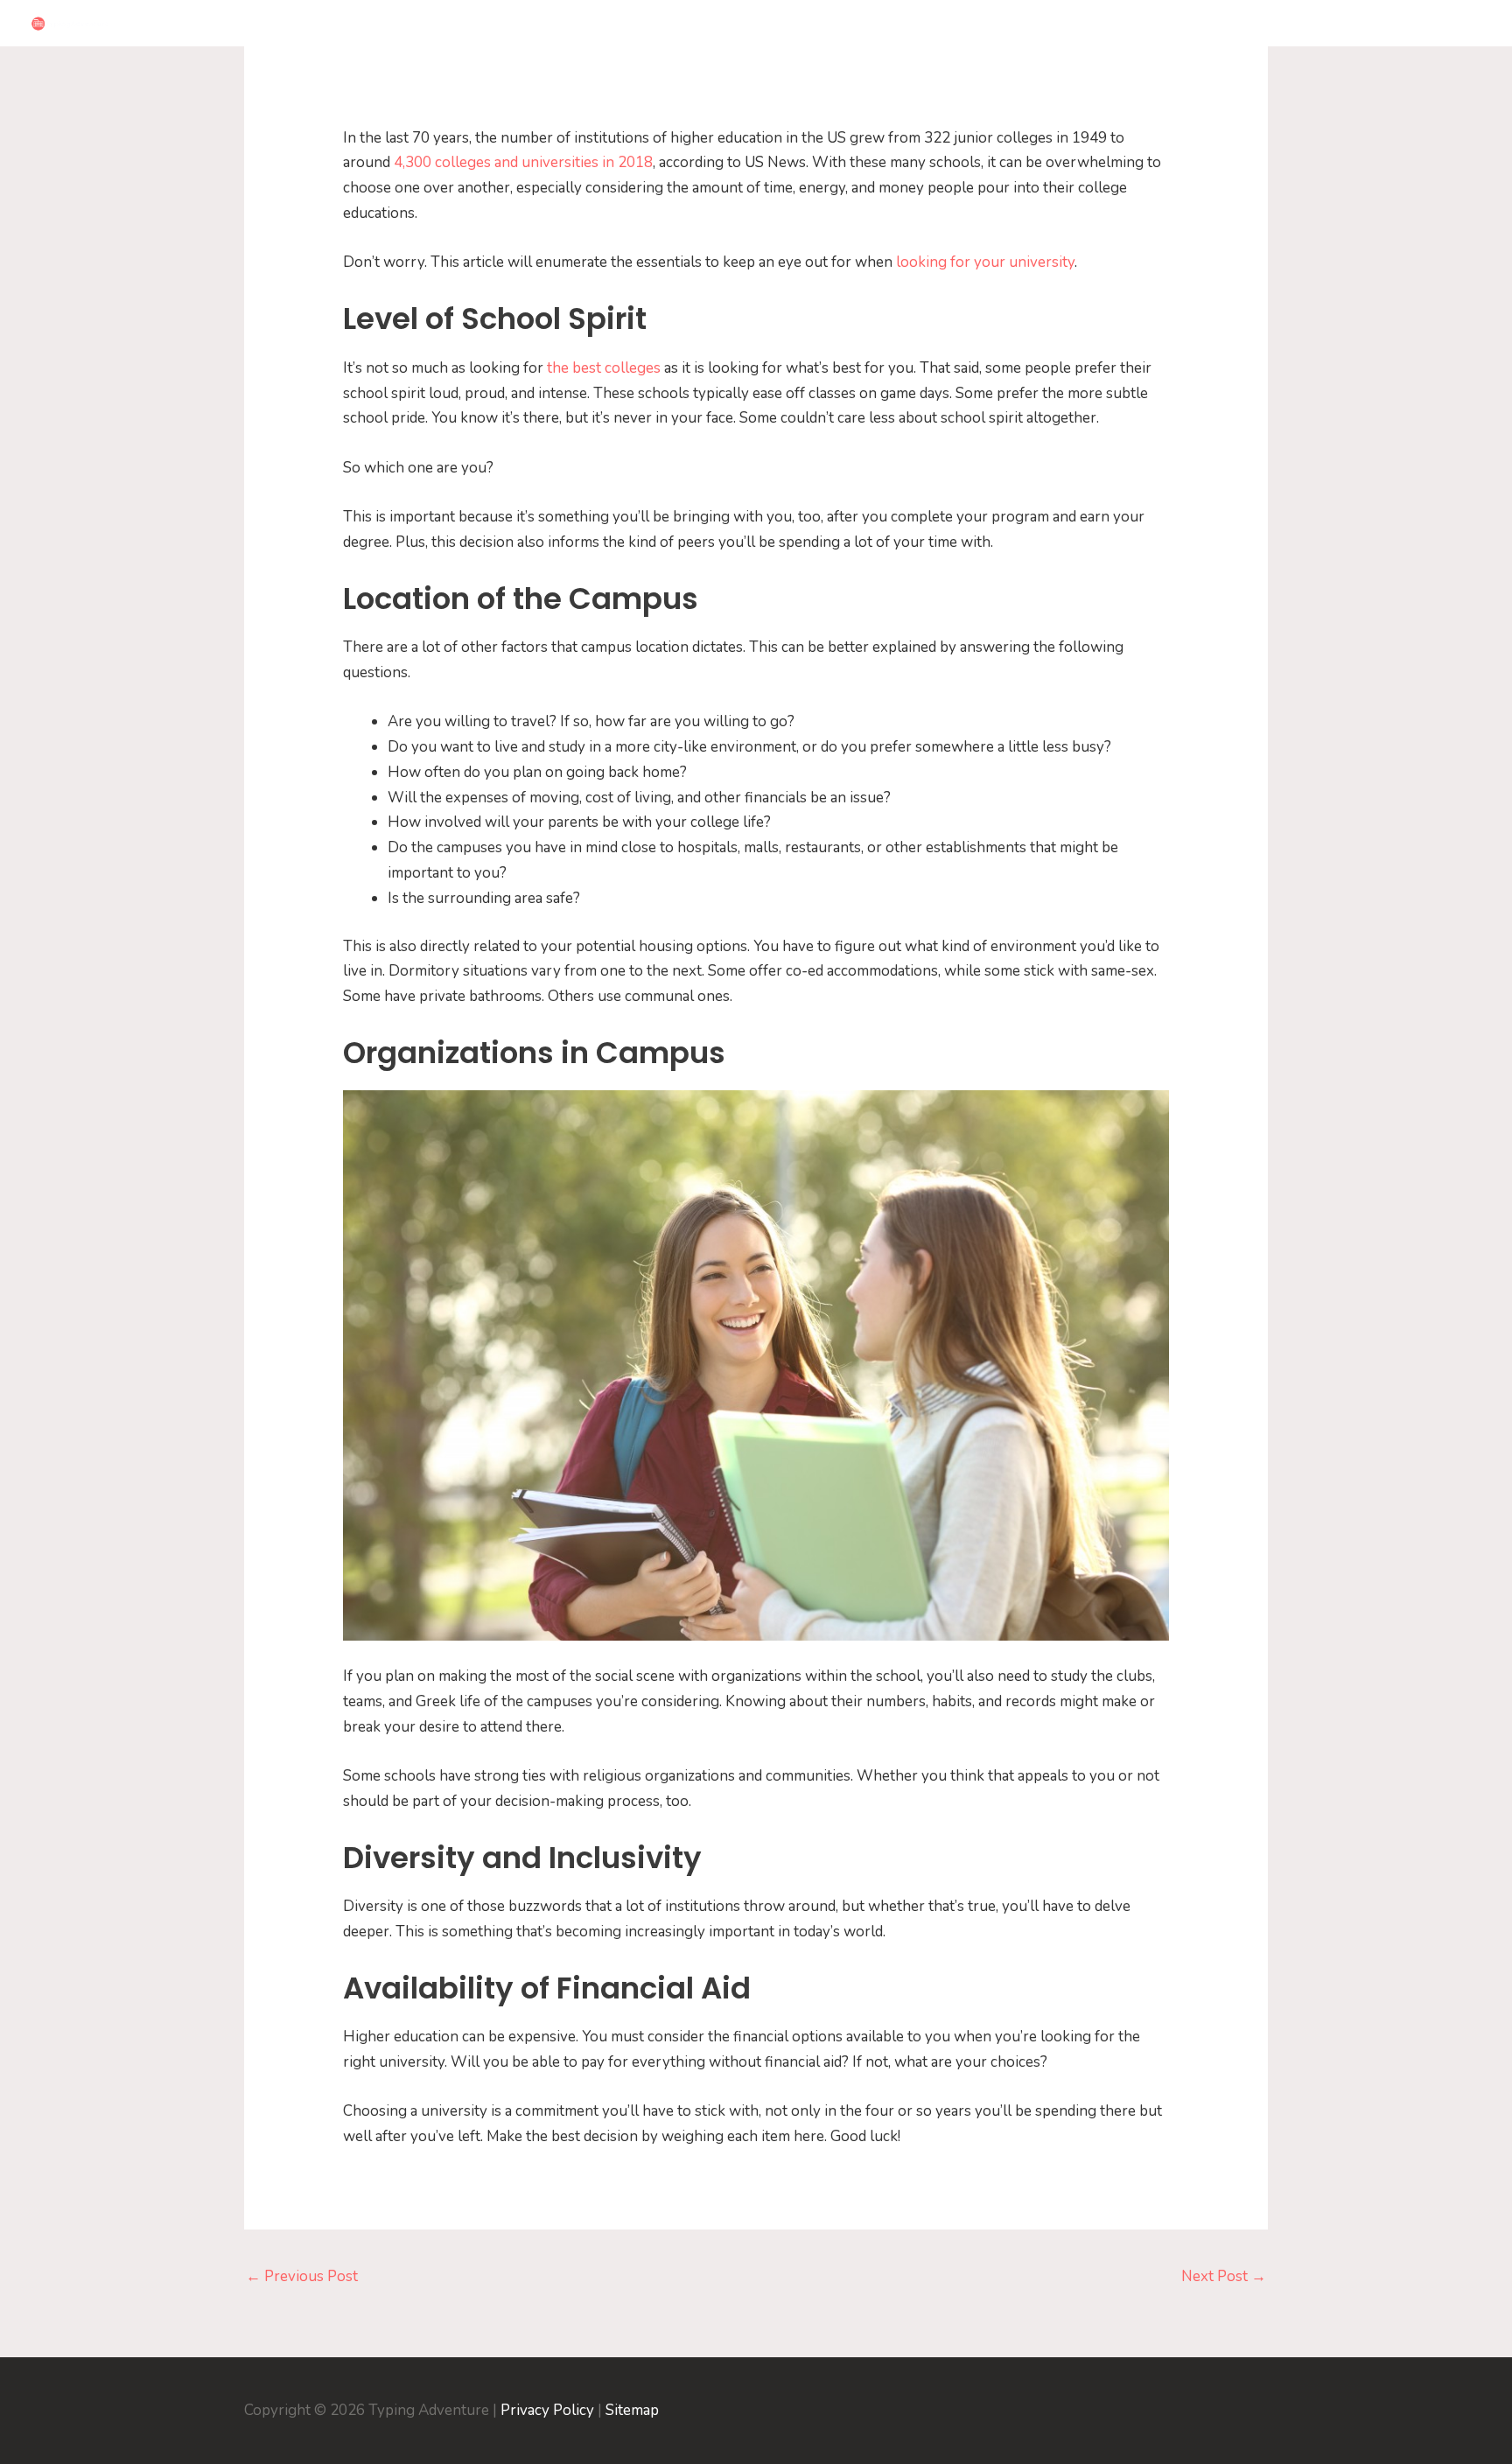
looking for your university (983, 262)
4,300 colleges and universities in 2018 (523, 162)
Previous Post (302, 2276)
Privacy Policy (547, 2410)
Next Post (1224, 2276)
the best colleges (604, 368)
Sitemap (632, 2410)
